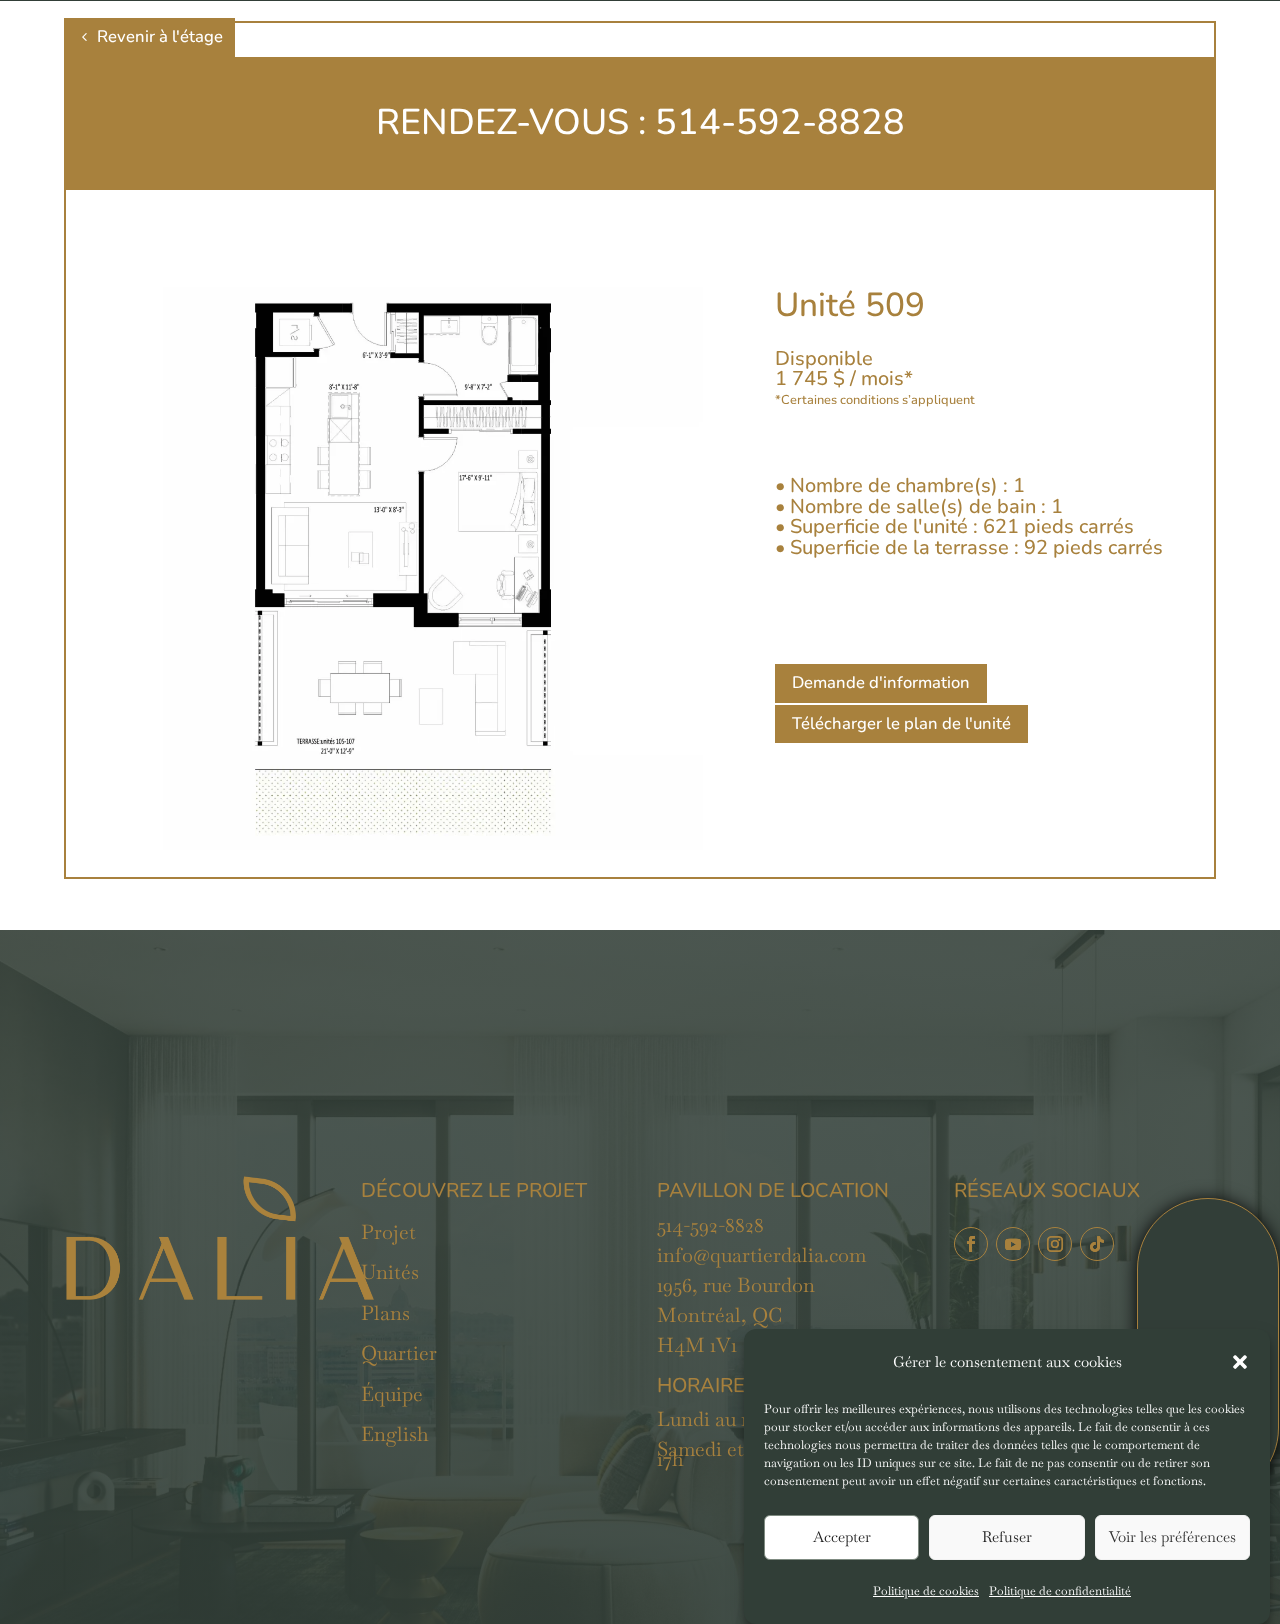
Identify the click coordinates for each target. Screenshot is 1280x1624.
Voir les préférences (1172, 1537)
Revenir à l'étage (160, 36)
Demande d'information (881, 682)
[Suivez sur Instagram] (1055, 1244)
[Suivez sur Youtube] (1013, 1244)
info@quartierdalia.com (761, 1255)
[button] (1240, 1362)
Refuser (1007, 1537)
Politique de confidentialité (1060, 1591)
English (395, 1434)
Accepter (842, 1537)
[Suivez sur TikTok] (1097, 1244)
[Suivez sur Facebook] (971, 1244)
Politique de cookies (926, 1591)
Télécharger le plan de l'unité (901, 723)
